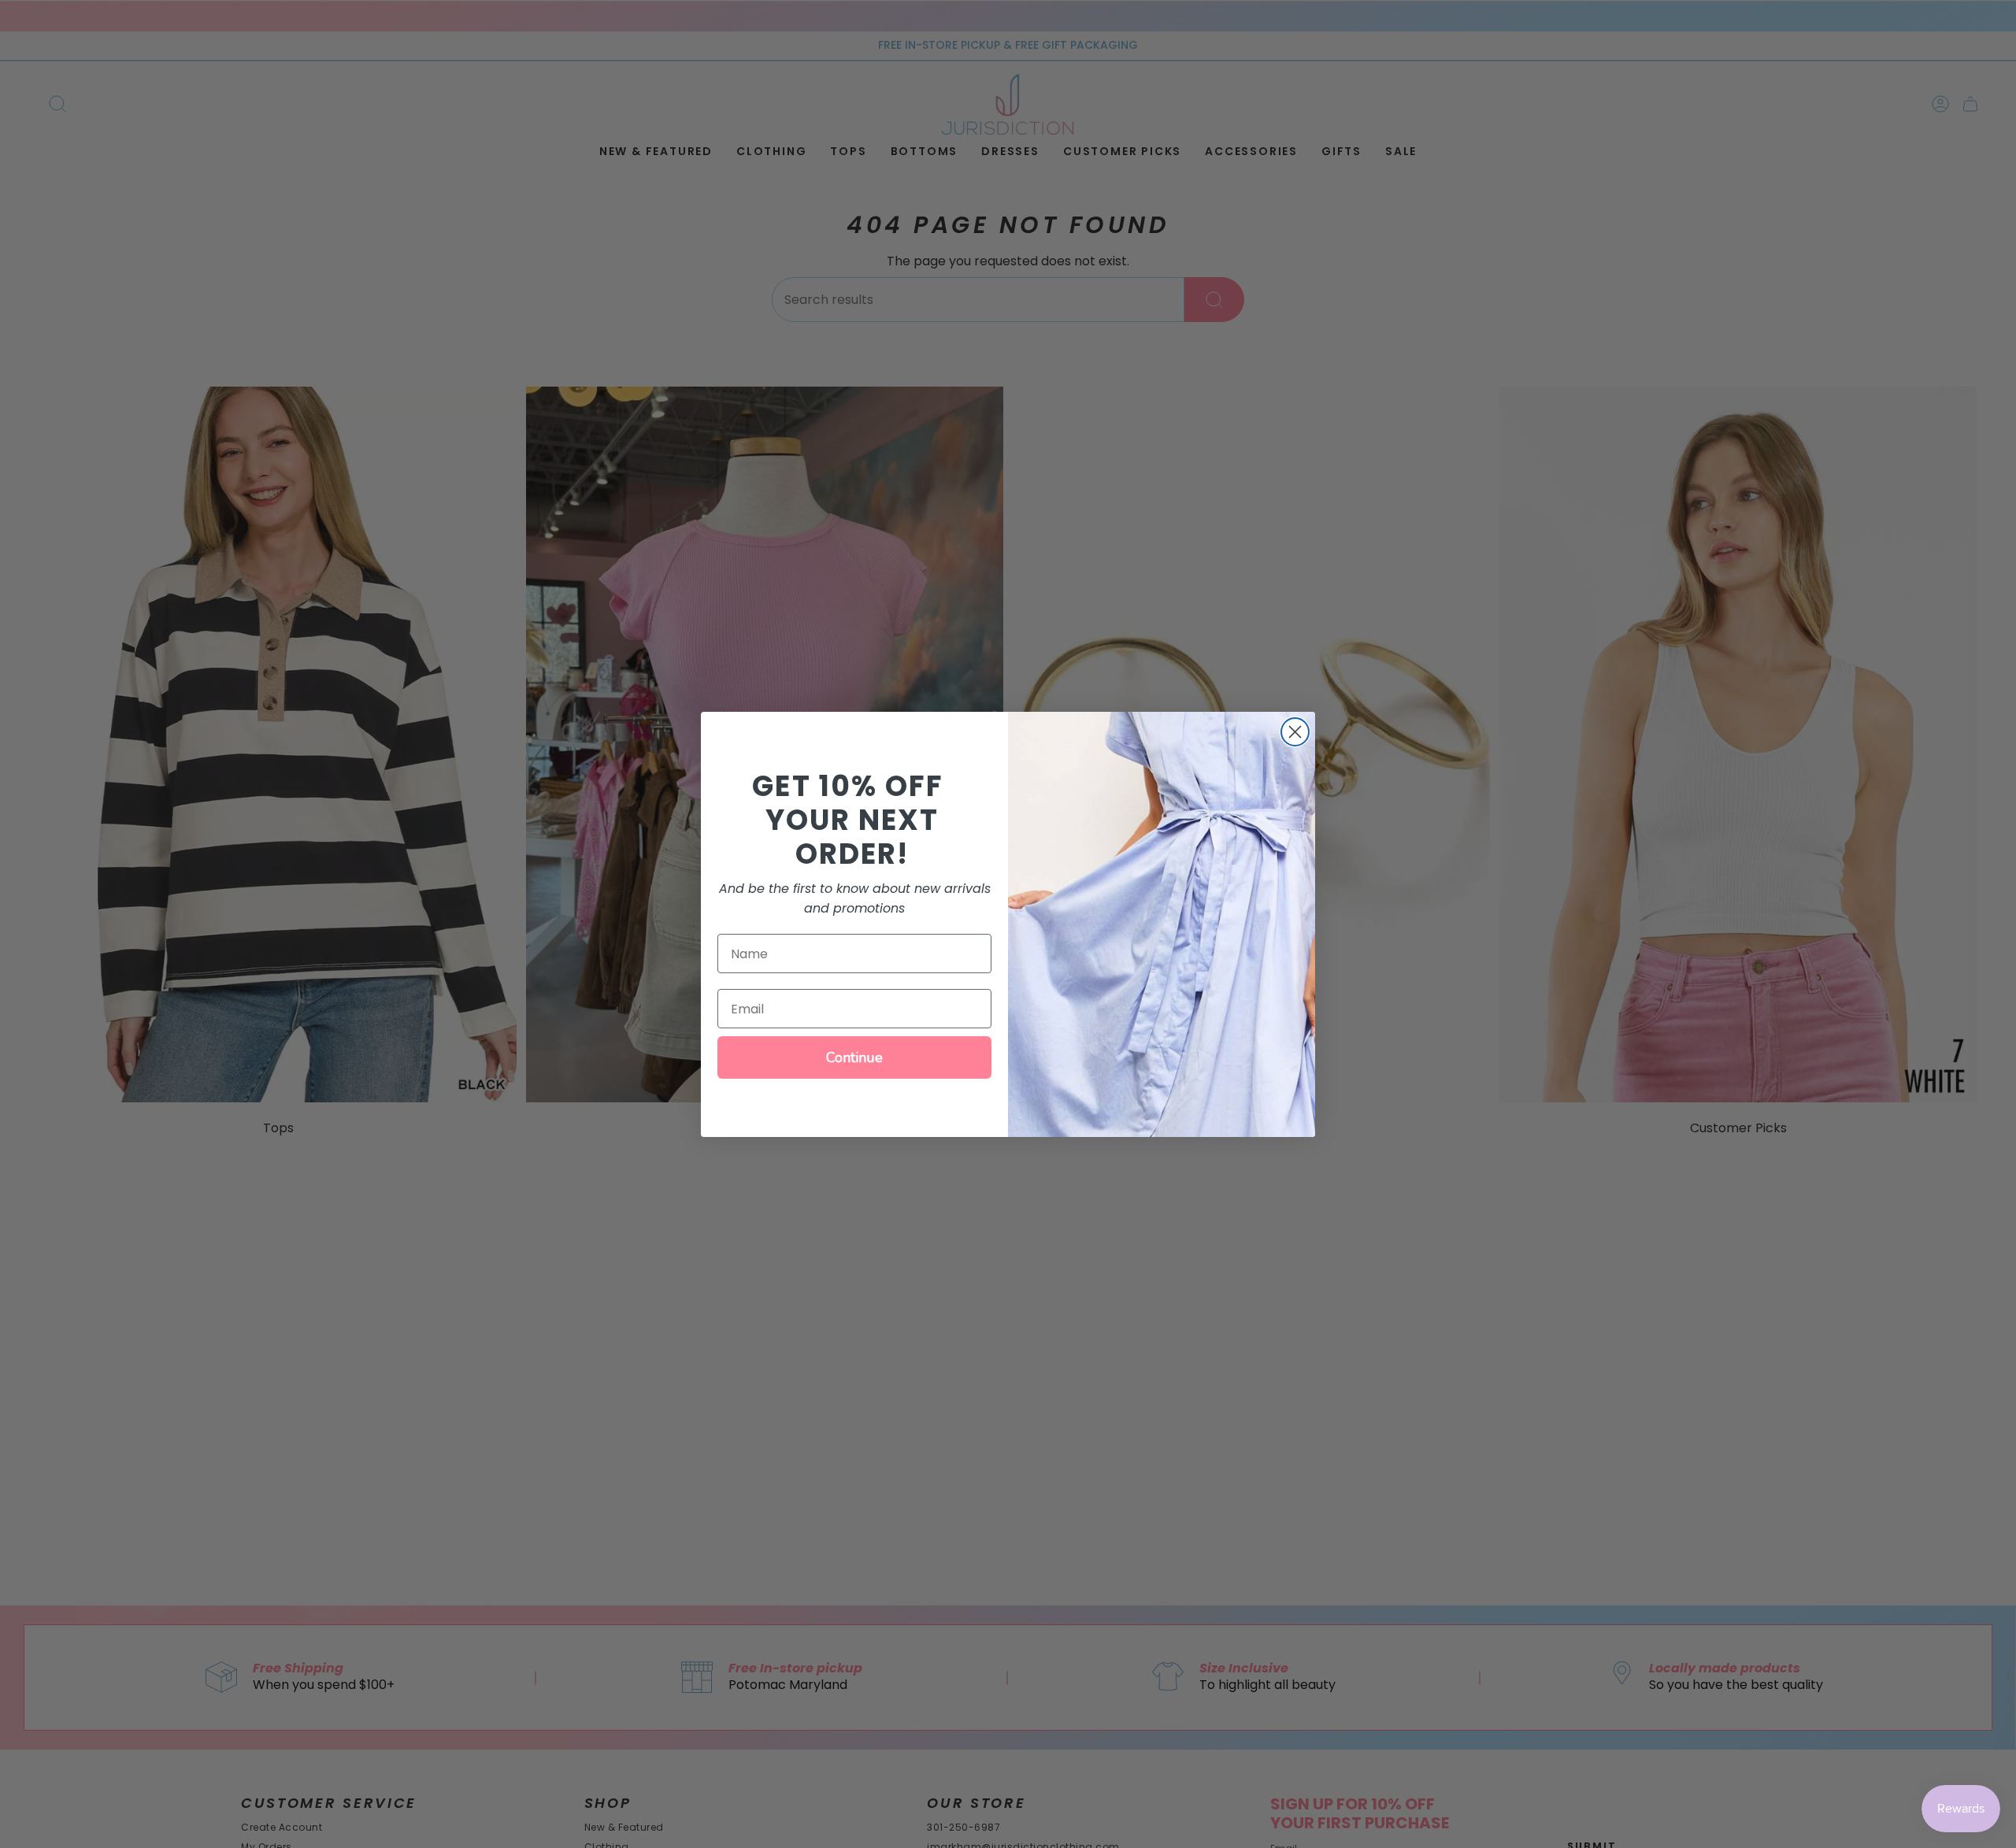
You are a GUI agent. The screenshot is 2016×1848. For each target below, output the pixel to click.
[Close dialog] (1295, 732)
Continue (854, 1057)
